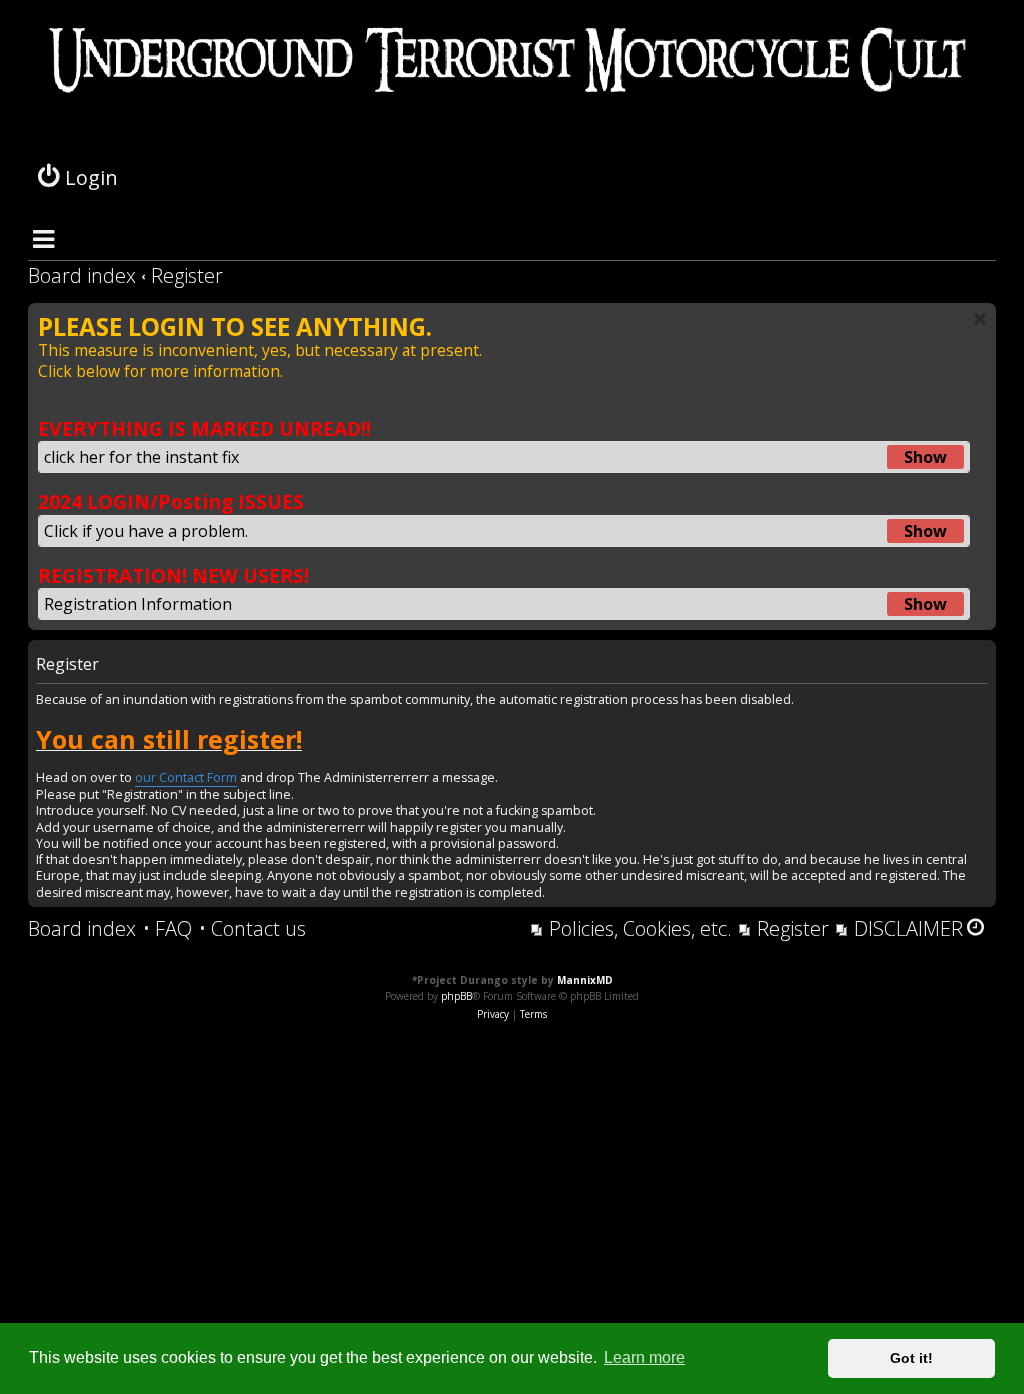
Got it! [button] (911, 1358)
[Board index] (512, 90)
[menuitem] (167, 929)
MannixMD (585, 980)
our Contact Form (186, 778)
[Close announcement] (980, 319)
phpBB (456, 996)
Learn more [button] (644, 1357)
